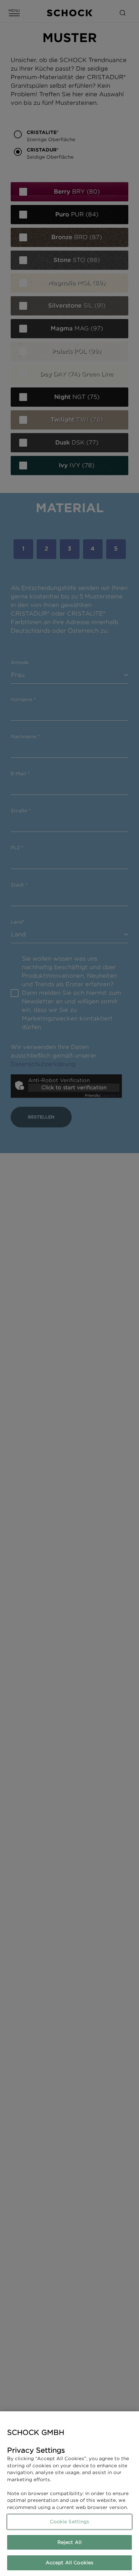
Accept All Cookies (69, 2563)
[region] (69, 2494)
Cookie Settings (70, 2522)
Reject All (69, 2542)
